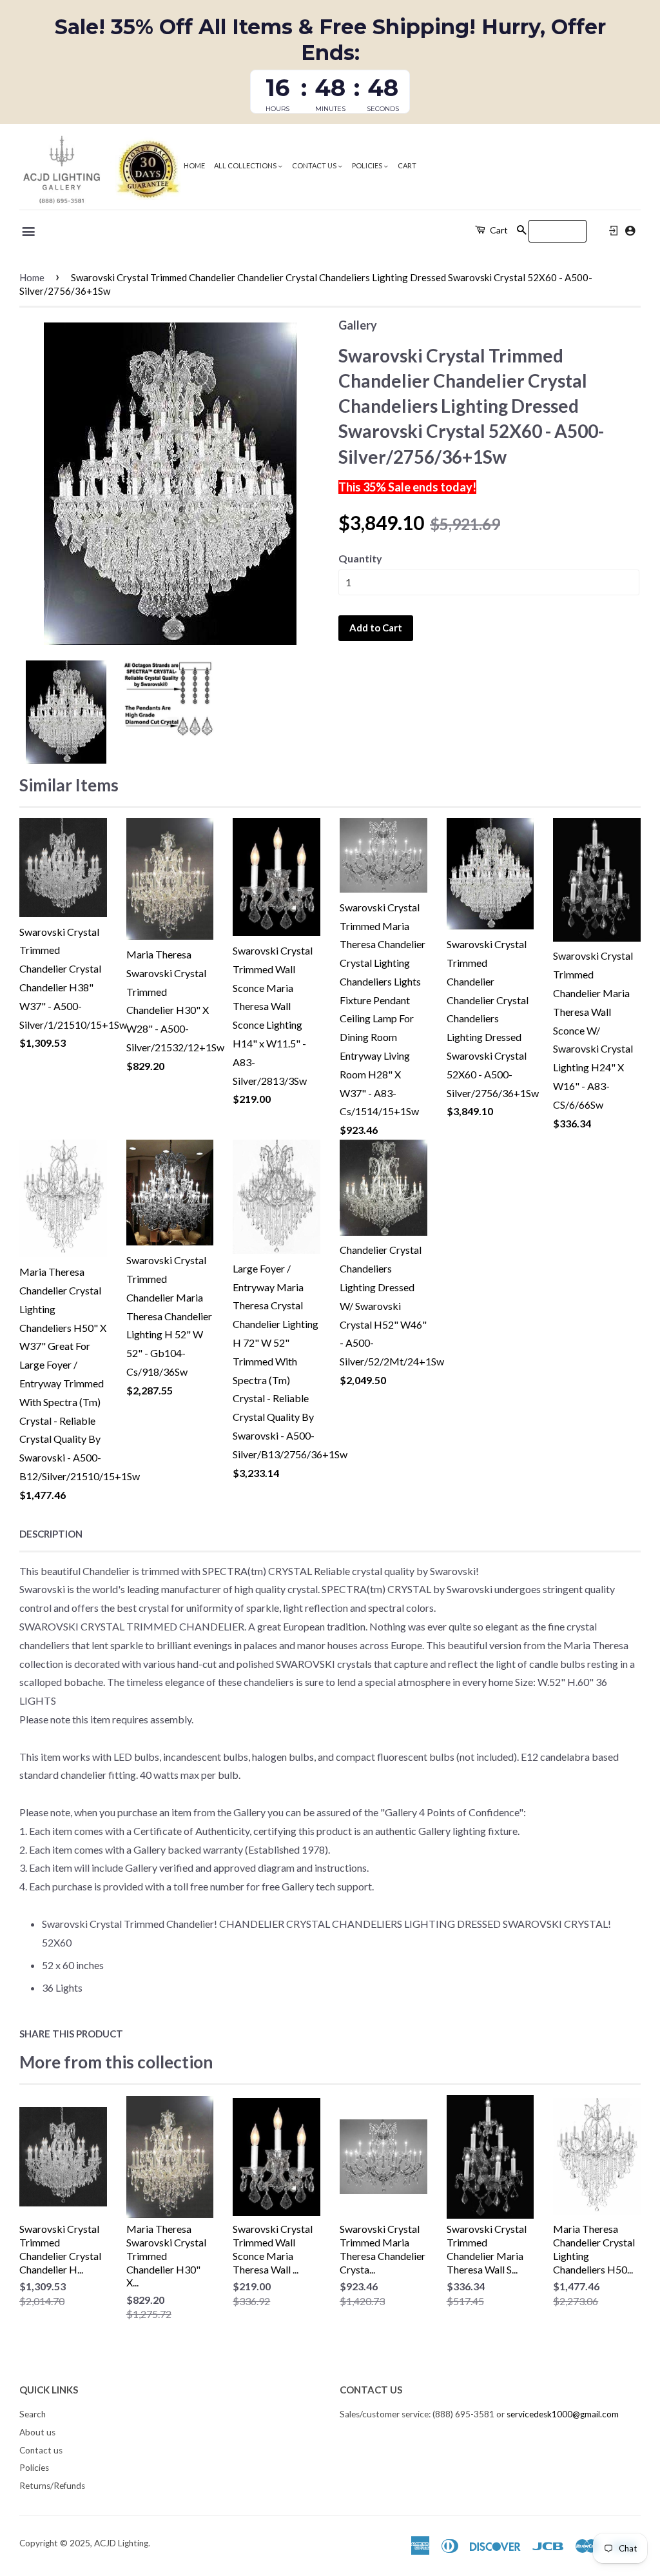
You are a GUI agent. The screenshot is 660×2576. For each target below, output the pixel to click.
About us (37, 2432)
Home (194, 165)
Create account (630, 231)
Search (33, 2414)
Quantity (360, 558)
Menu (29, 232)
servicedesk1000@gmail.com (563, 2414)
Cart (407, 165)
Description (51, 1534)
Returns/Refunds (52, 2486)
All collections (246, 165)
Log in (614, 231)
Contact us (315, 165)
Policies (368, 165)
